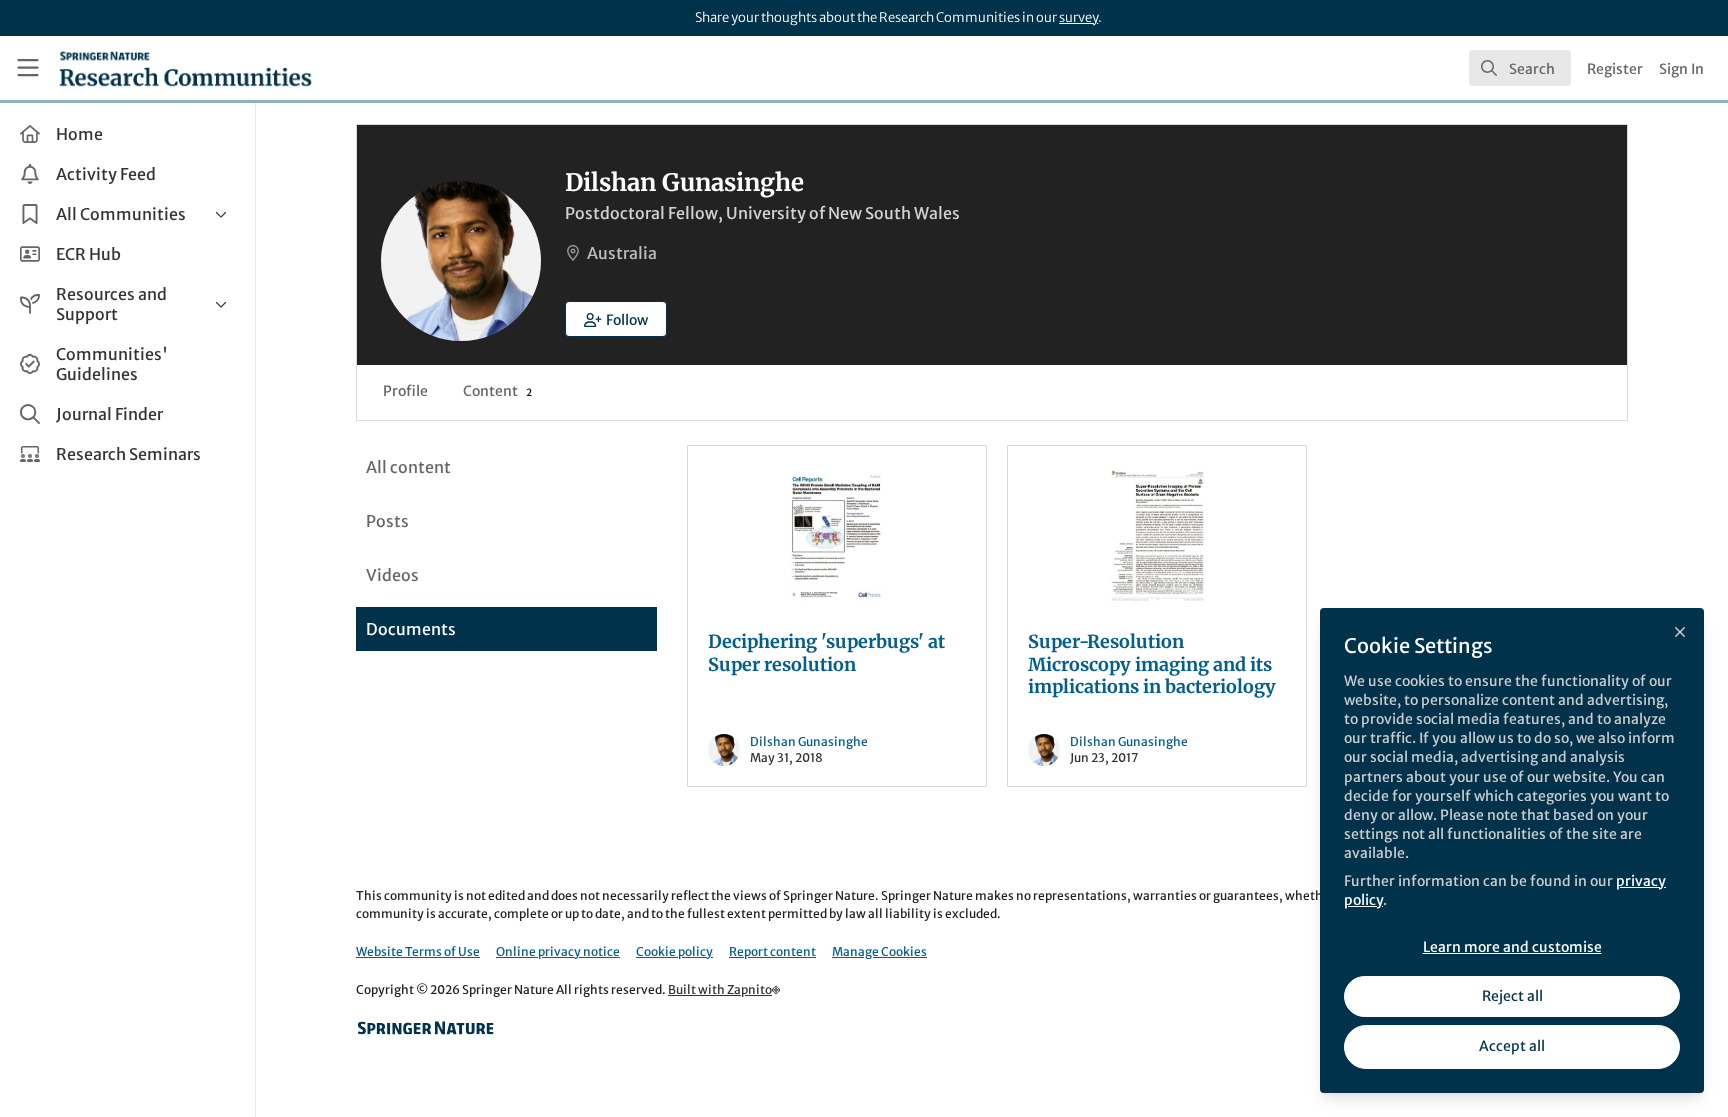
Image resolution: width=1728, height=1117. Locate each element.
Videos (392, 575)
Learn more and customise (1512, 947)
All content (408, 467)
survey (1078, 17)
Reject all (1512, 996)
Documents (411, 629)
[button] (616, 319)
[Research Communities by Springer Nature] (426, 1028)
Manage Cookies (879, 951)
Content (497, 391)
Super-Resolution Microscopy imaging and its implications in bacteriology (1152, 664)
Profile (405, 391)
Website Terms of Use (418, 951)
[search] (1520, 68)
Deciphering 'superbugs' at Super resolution (826, 653)
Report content (772, 951)
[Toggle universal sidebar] (28, 68)
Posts (387, 521)
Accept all (1512, 1046)
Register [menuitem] (1615, 69)
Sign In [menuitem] (1681, 69)
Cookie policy (674, 951)
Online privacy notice (558, 951)
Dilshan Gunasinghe (809, 741)
